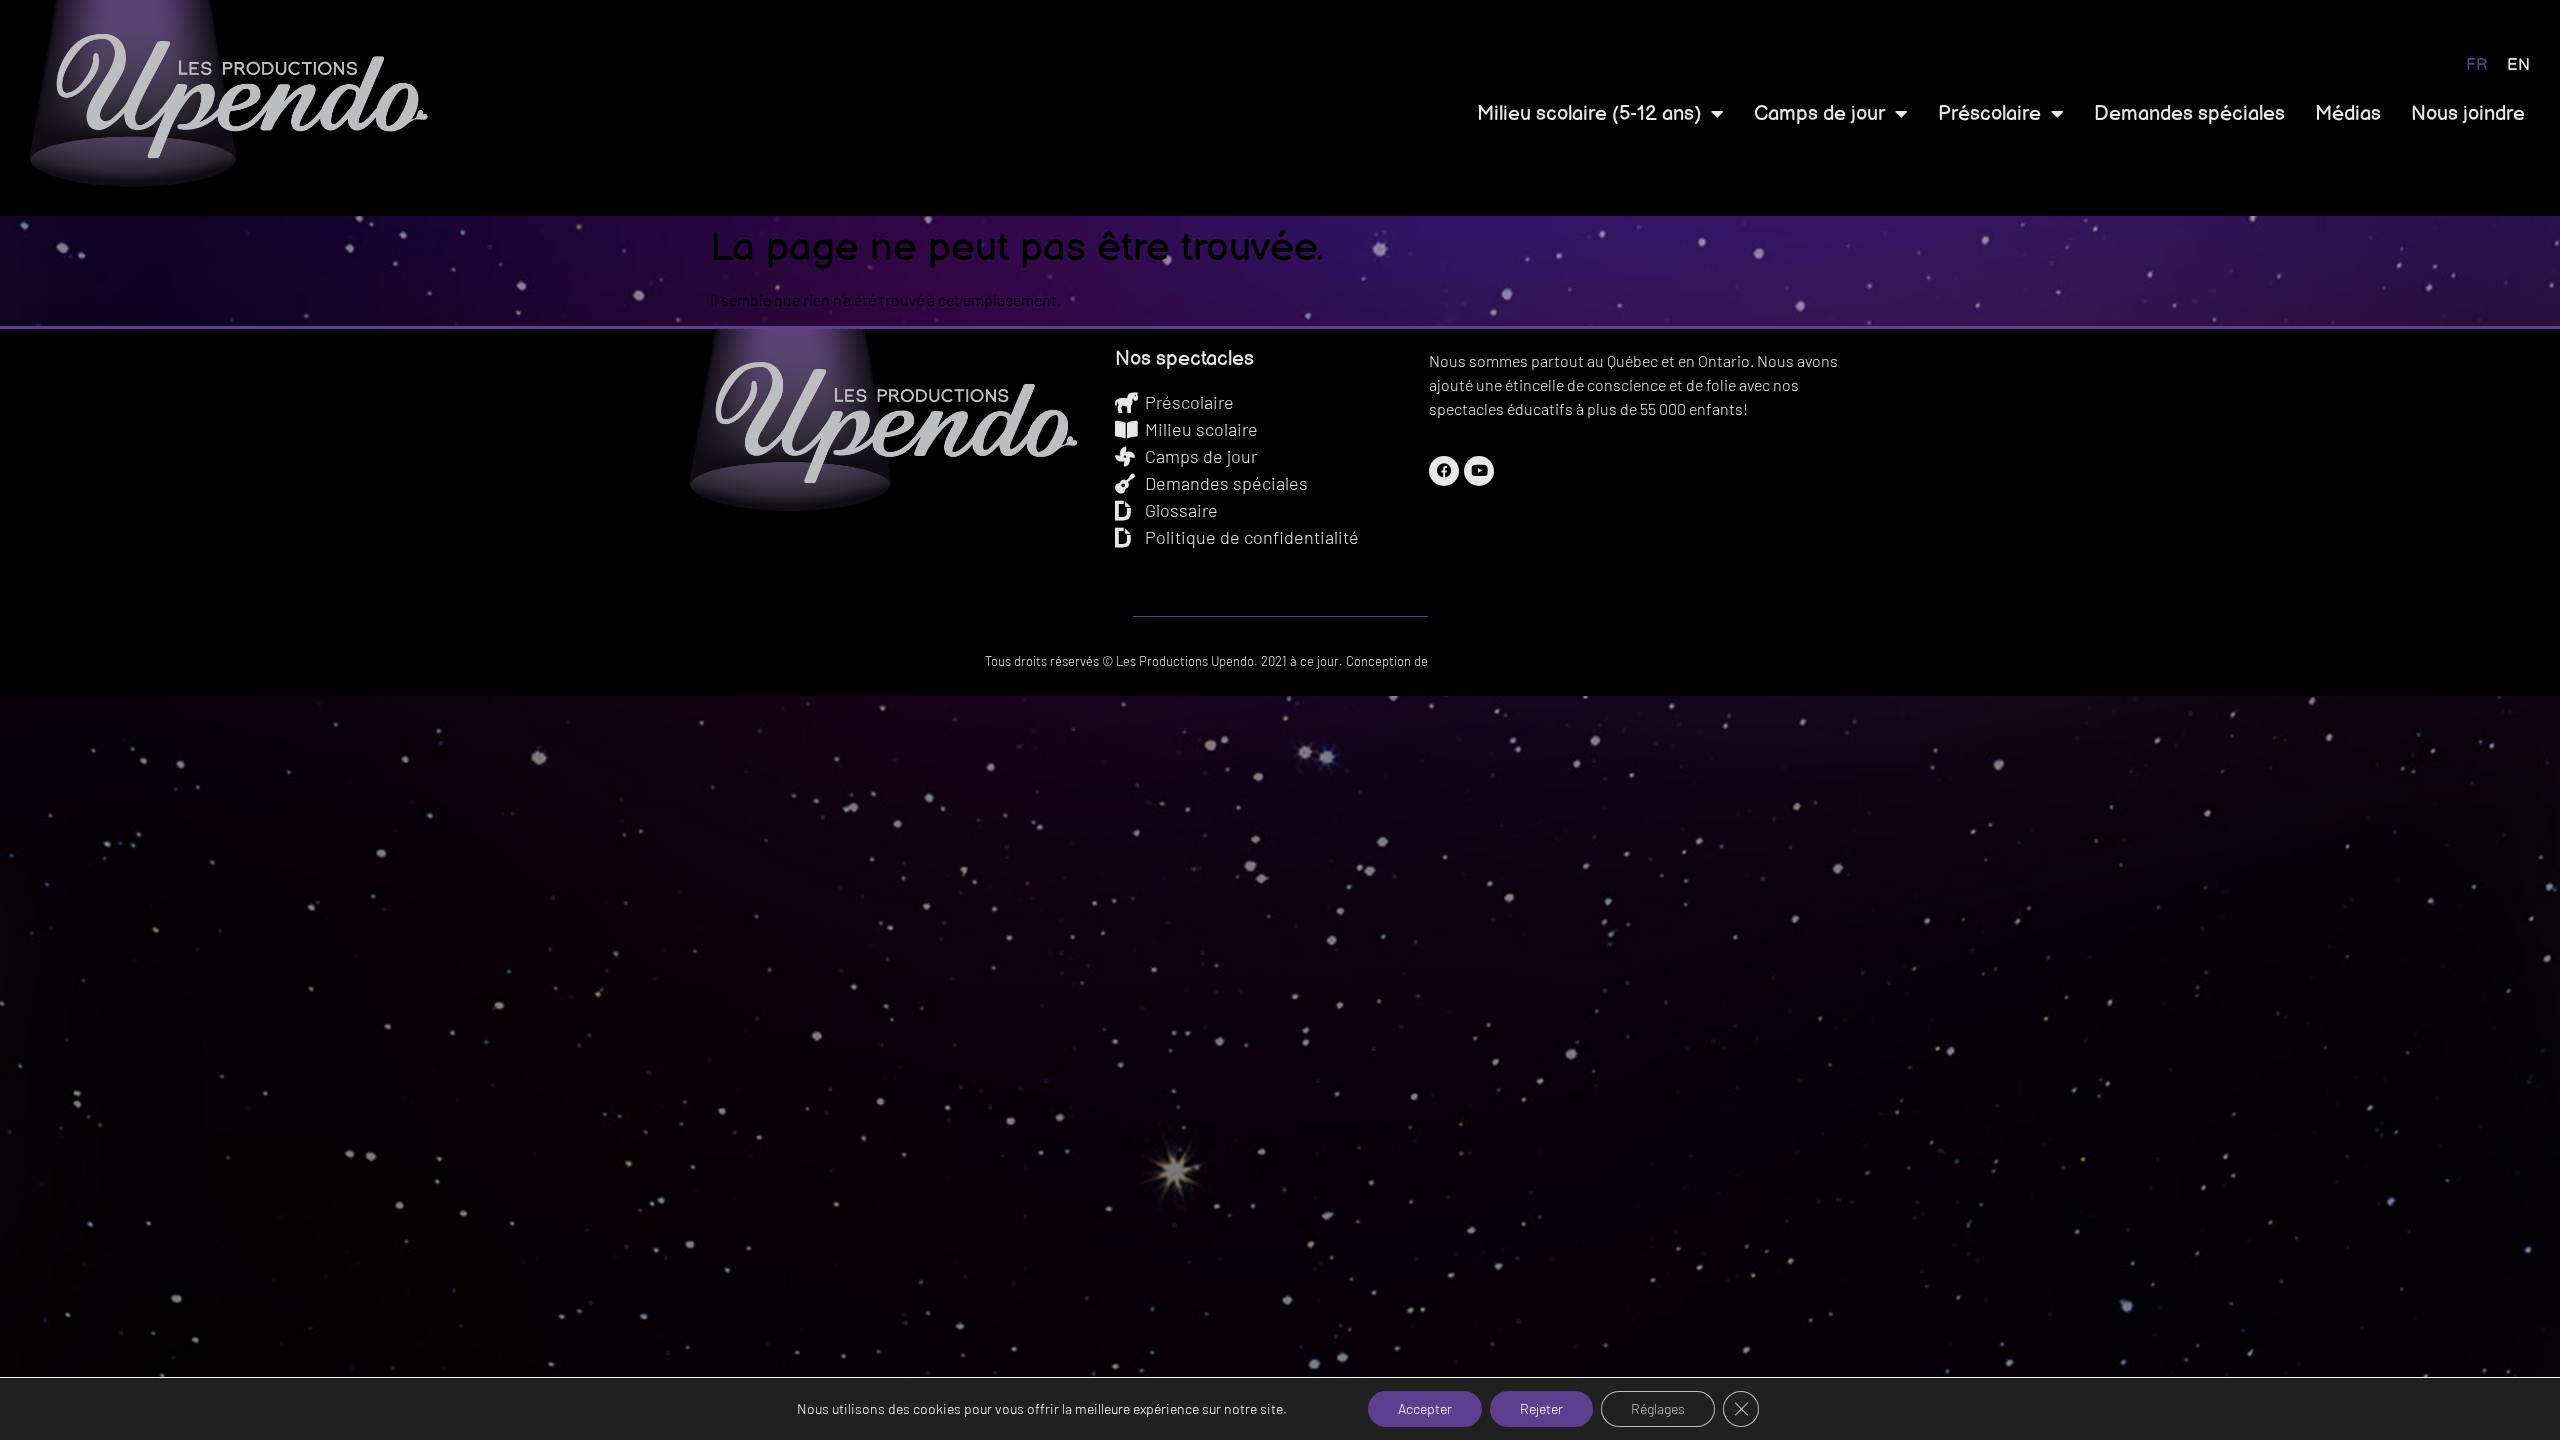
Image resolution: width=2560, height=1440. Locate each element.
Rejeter (1541, 1408)
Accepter (1425, 1408)
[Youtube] (1479, 471)
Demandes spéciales (2189, 114)
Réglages (1658, 1408)
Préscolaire (1989, 114)
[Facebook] (1444, 471)
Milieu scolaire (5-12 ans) (1589, 114)
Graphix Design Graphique (1503, 661)
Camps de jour (1819, 114)
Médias (2348, 114)
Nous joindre (2468, 114)
